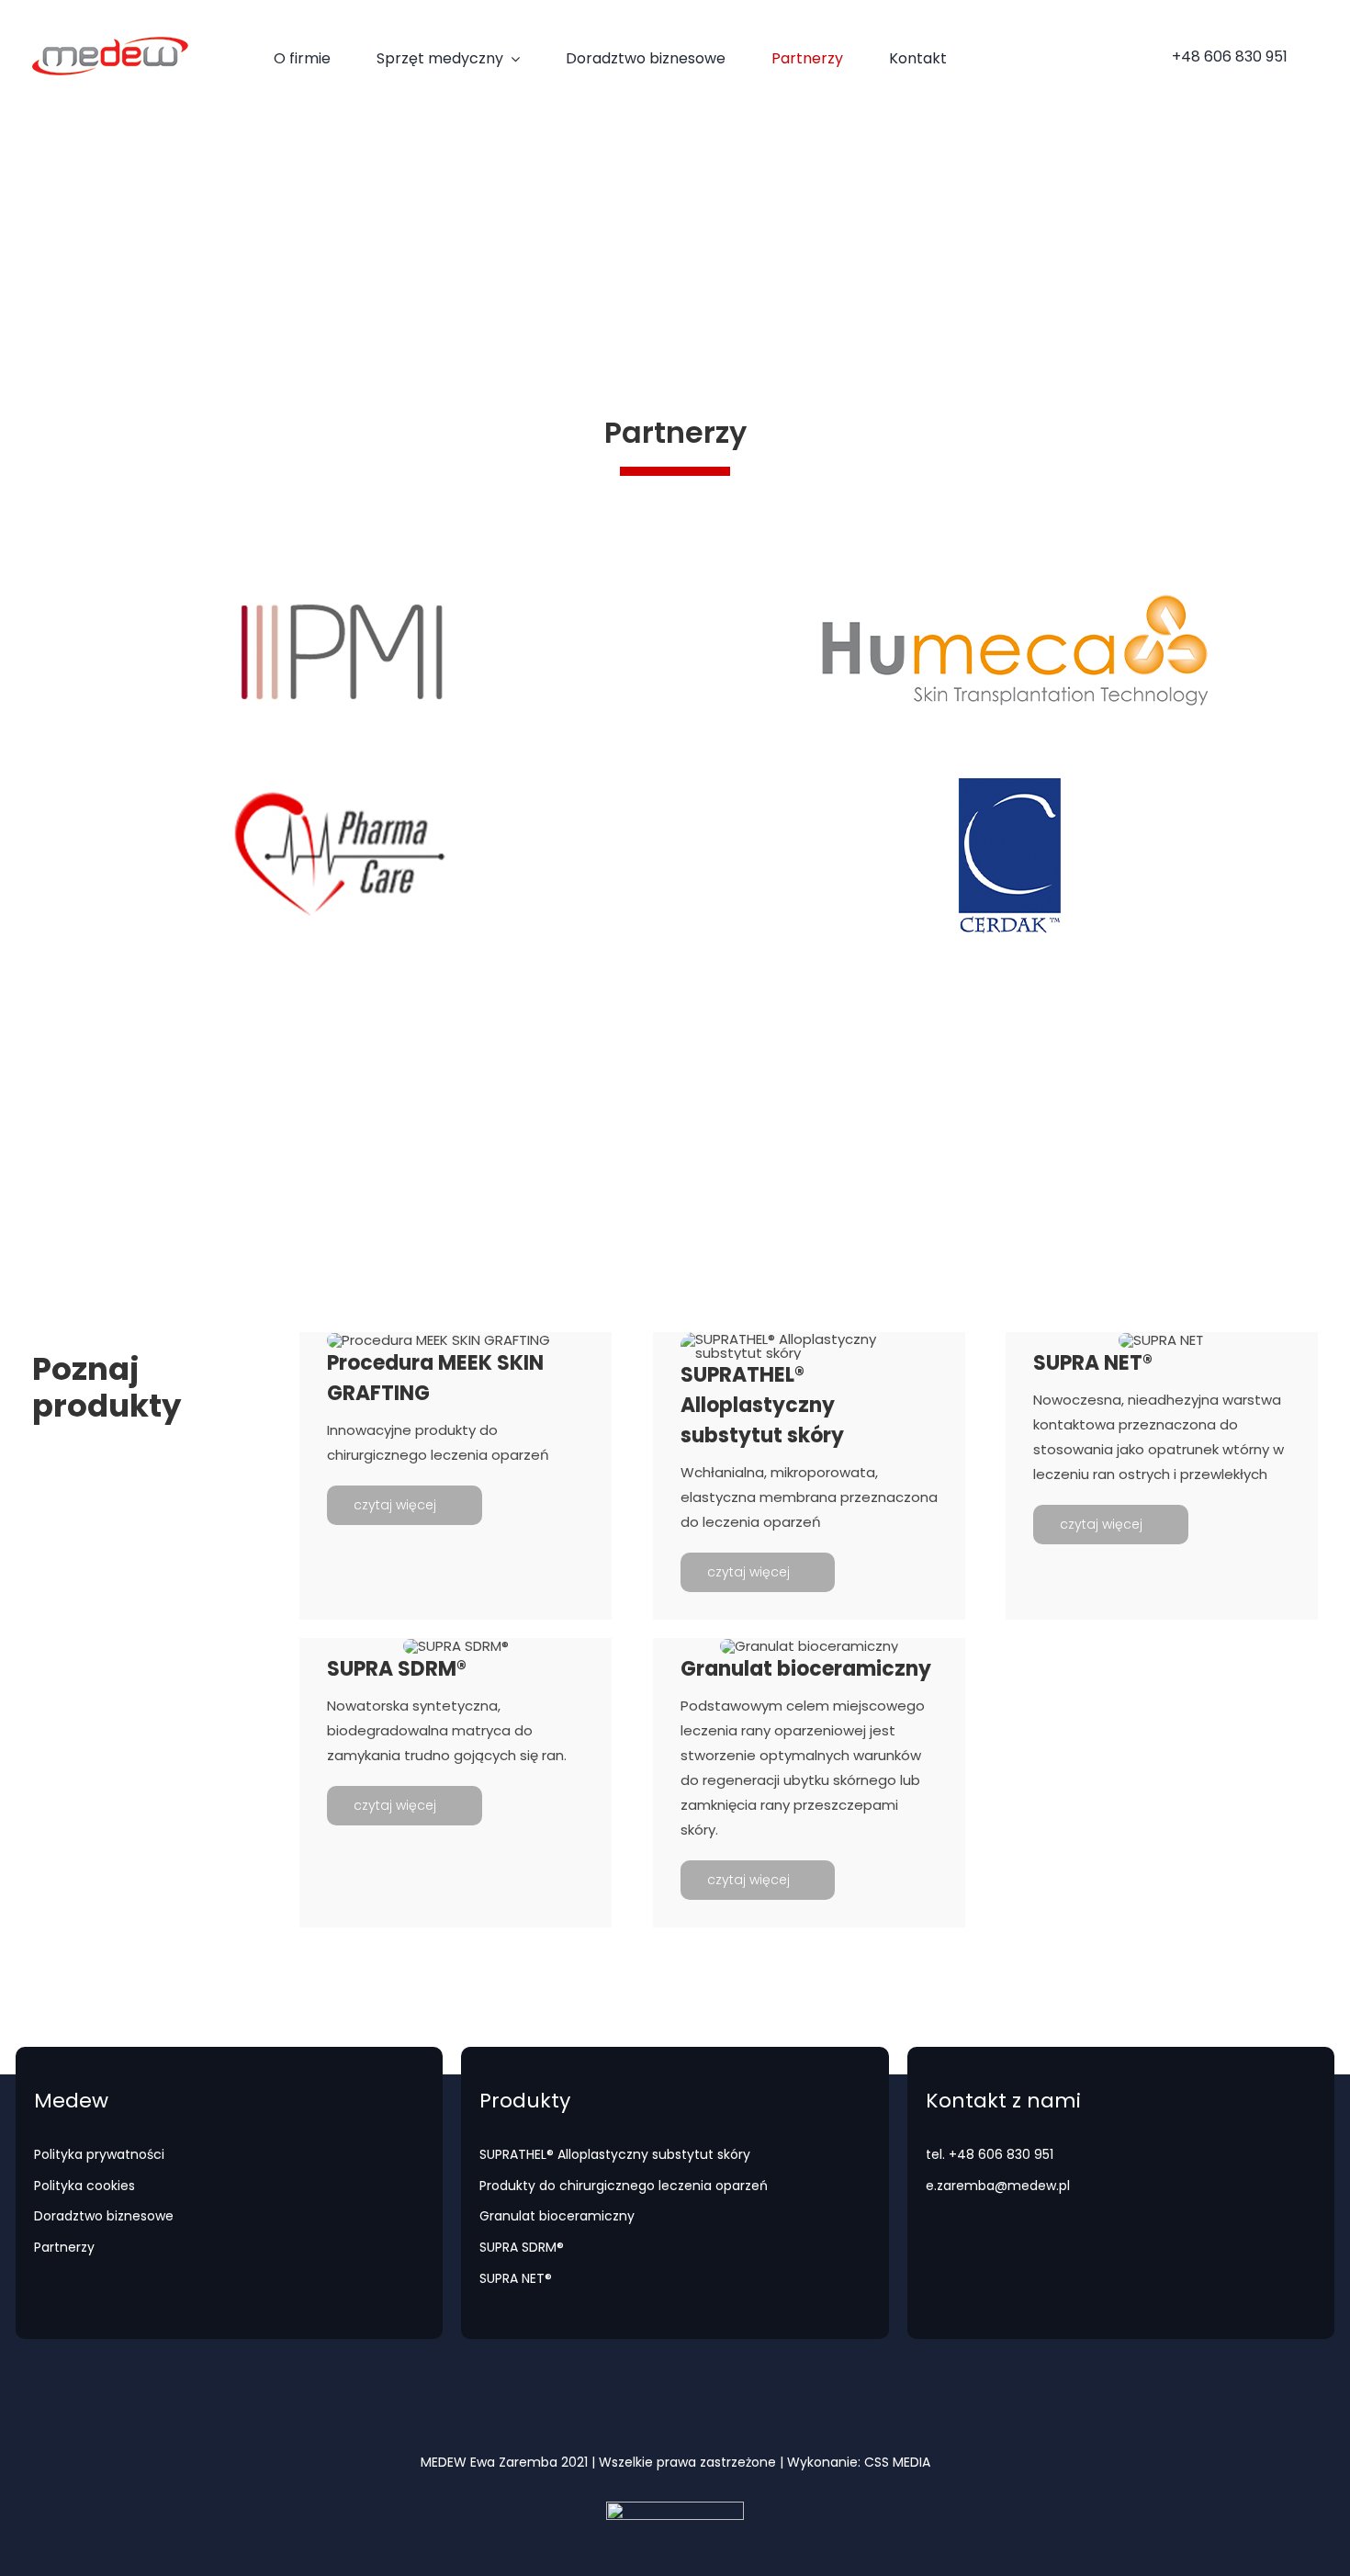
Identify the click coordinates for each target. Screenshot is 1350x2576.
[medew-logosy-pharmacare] (341, 769)
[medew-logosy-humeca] (1009, 565)
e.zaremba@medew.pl (302, 1164)
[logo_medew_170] (110, 44)
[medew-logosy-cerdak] (1009, 769)
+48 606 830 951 (112, 1164)
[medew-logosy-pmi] (341, 565)
